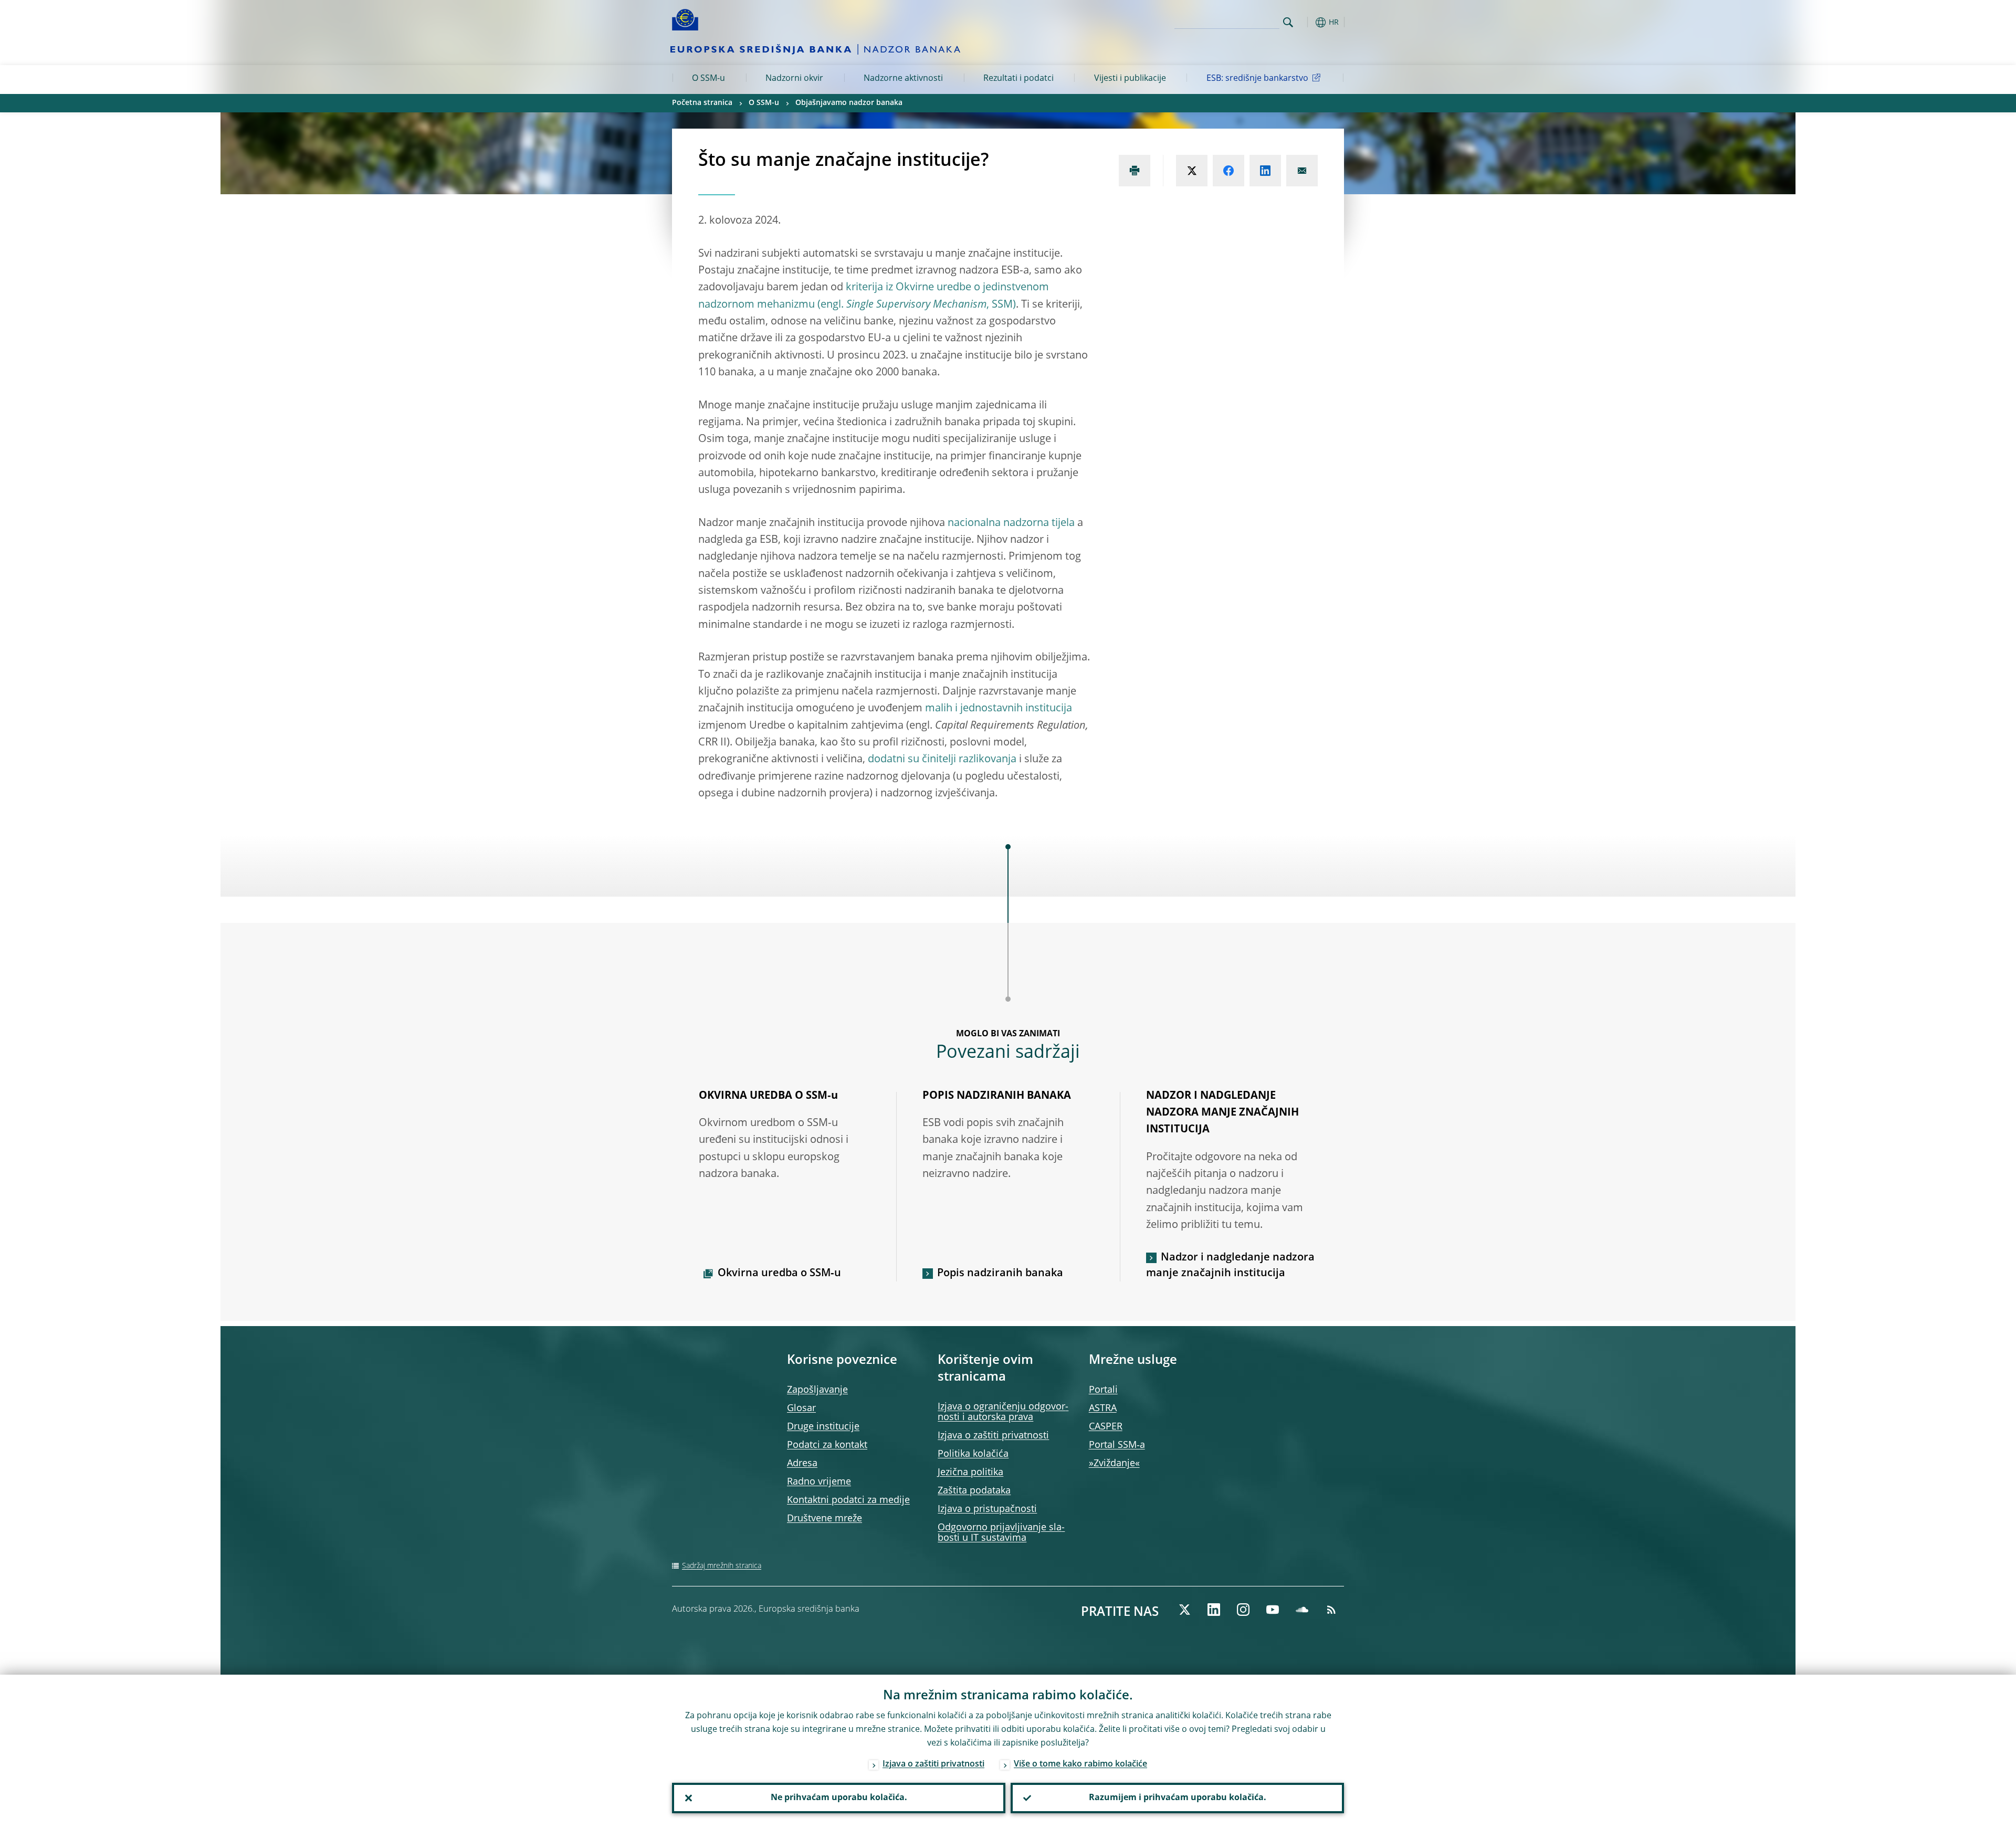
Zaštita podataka (974, 1491)
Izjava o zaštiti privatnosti (993, 1436)
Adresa (802, 1464)
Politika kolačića (973, 1454)
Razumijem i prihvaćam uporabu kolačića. (1178, 1798)
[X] (1184, 1610)
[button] (1307, 22)
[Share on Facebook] (1228, 171)
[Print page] (1135, 171)
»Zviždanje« (1114, 1464)
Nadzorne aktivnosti (903, 79)
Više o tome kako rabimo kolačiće (1080, 1764)
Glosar (801, 1408)
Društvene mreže (825, 1519)
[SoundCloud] (1302, 1610)
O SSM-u (708, 79)
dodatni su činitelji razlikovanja (942, 760)
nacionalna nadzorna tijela (1011, 523)
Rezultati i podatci (1018, 79)
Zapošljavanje (817, 1390)
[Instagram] (1243, 1610)
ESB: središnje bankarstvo (1257, 79)
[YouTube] (1273, 1610)
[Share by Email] (1302, 171)
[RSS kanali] (1331, 1610)
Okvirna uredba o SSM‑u (779, 1274)
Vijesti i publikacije (1130, 79)
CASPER (1106, 1427)
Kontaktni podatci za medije (848, 1500)
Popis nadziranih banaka (1000, 1274)
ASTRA (1103, 1408)
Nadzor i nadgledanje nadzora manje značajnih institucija (1230, 1266)
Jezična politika (970, 1473)
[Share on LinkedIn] (1265, 171)
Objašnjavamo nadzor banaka (849, 103)
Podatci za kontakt (827, 1445)
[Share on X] (1192, 171)
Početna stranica (702, 103)
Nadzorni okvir (794, 79)
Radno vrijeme (819, 1482)
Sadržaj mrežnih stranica (722, 1566)
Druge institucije (823, 1427)
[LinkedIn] (1214, 1610)
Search (1288, 22)
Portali (1103, 1390)
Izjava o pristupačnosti (987, 1509)
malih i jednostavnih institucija (999, 709)
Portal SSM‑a (1117, 1445)
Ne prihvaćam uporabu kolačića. (839, 1798)
